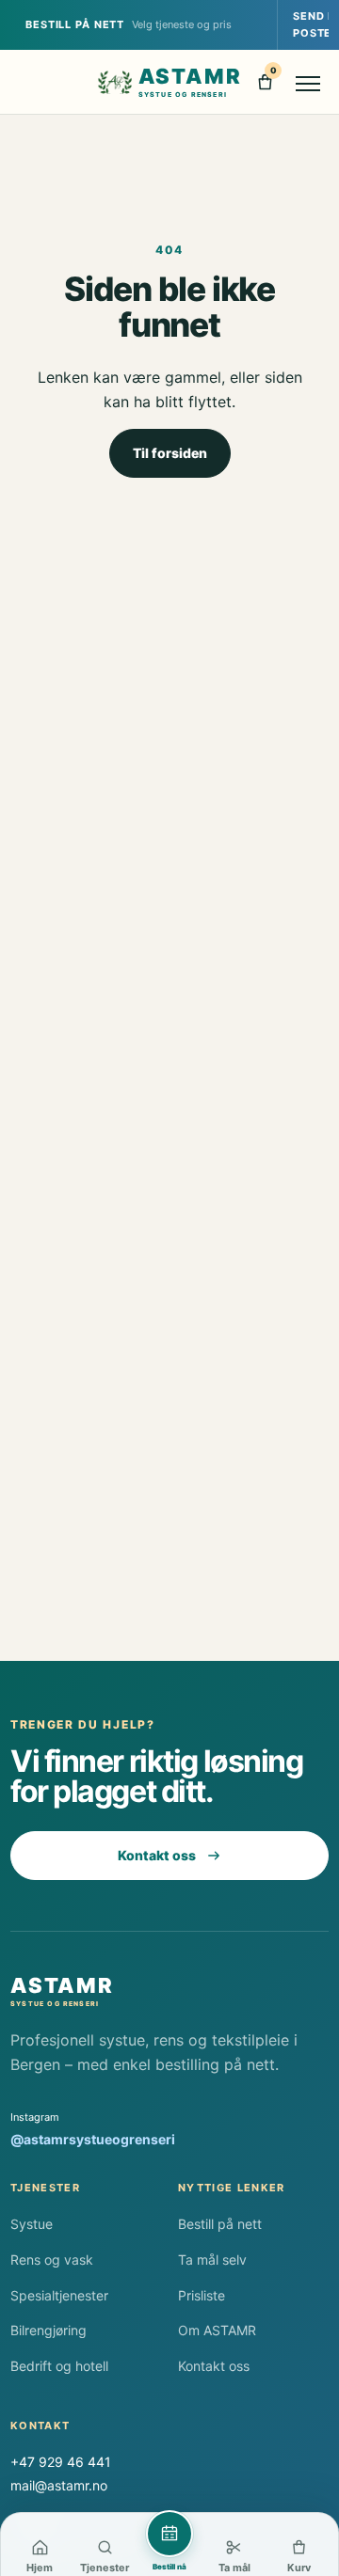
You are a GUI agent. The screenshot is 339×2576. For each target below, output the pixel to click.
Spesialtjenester (59, 2295)
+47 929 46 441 (61, 2462)
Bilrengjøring (48, 2330)
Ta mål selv (212, 2260)
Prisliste (202, 2295)
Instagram (93, 2129)
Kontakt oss (157, 1855)
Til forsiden (170, 453)
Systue (32, 2224)
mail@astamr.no (59, 2485)
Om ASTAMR (217, 2330)
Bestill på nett (220, 2224)
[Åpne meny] (309, 82)
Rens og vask (52, 2260)
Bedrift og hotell (59, 2366)
